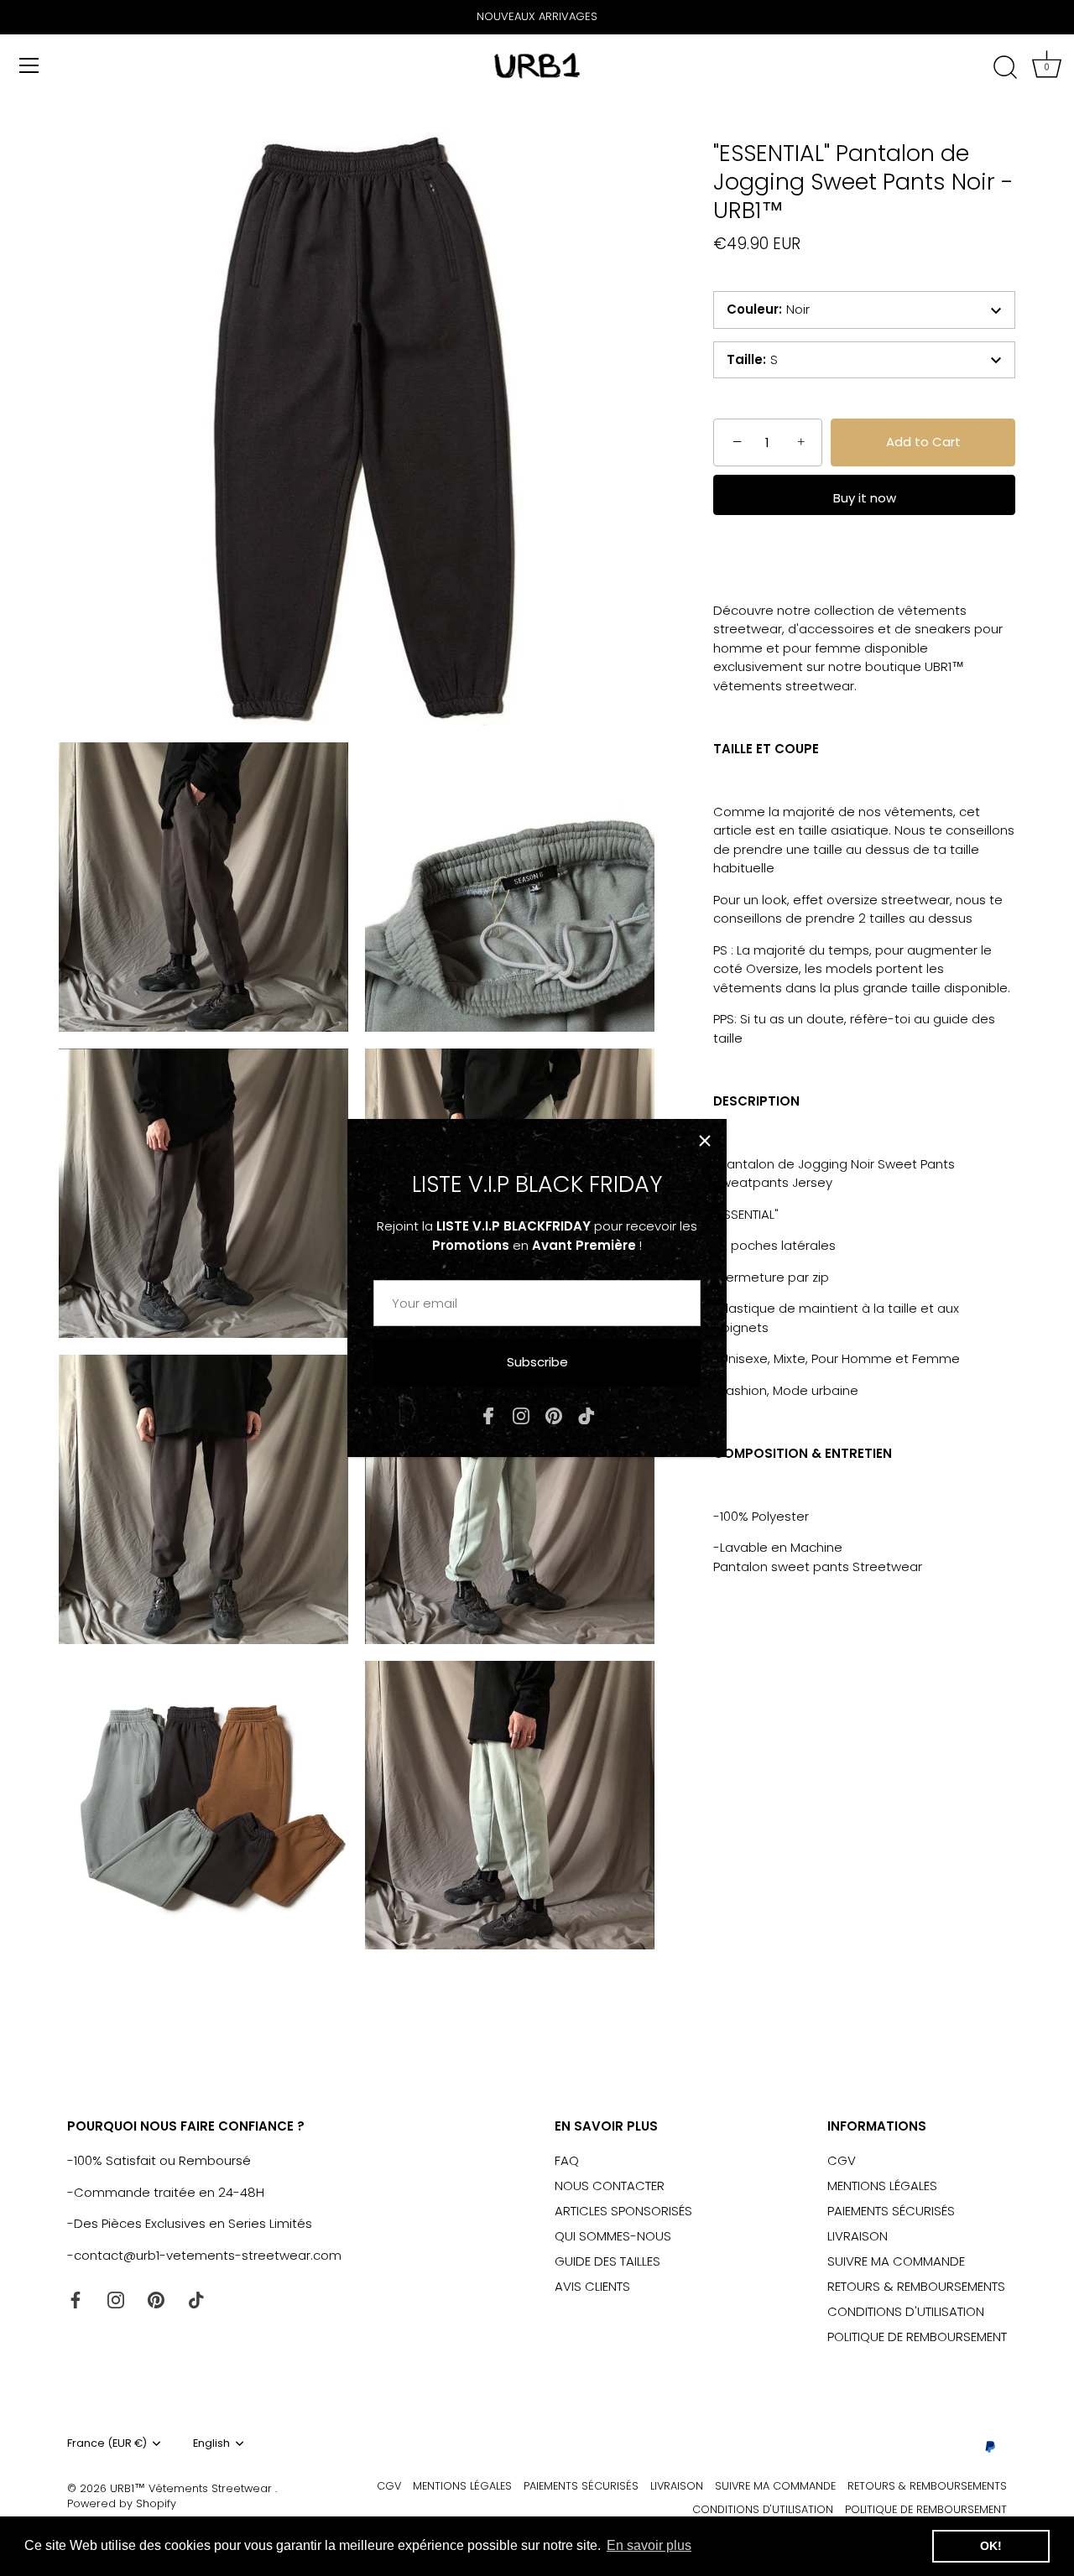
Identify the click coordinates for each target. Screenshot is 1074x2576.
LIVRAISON (858, 2236)
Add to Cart (923, 442)
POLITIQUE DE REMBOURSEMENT (917, 2337)
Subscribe (537, 1362)
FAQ (567, 2160)
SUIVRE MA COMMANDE (896, 2261)
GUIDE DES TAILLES (607, 2261)
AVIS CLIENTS (592, 2286)
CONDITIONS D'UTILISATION (906, 2311)
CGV (842, 2160)
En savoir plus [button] (649, 2545)
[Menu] (29, 65)
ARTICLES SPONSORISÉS (623, 2211)
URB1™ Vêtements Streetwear (193, 2488)
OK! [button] (991, 2546)
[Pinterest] (554, 1415)
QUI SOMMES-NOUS (613, 2236)
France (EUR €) (107, 2443)
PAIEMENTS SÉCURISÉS (891, 2211)
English (211, 2443)
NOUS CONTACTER (610, 2186)
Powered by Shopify (122, 2503)
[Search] (1005, 68)
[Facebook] (488, 1415)
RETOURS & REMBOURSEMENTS (916, 2286)
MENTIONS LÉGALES (882, 2186)
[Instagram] (521, 1415)
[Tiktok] (587, 1415)
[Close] (705, 1141)
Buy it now (865, 498)
